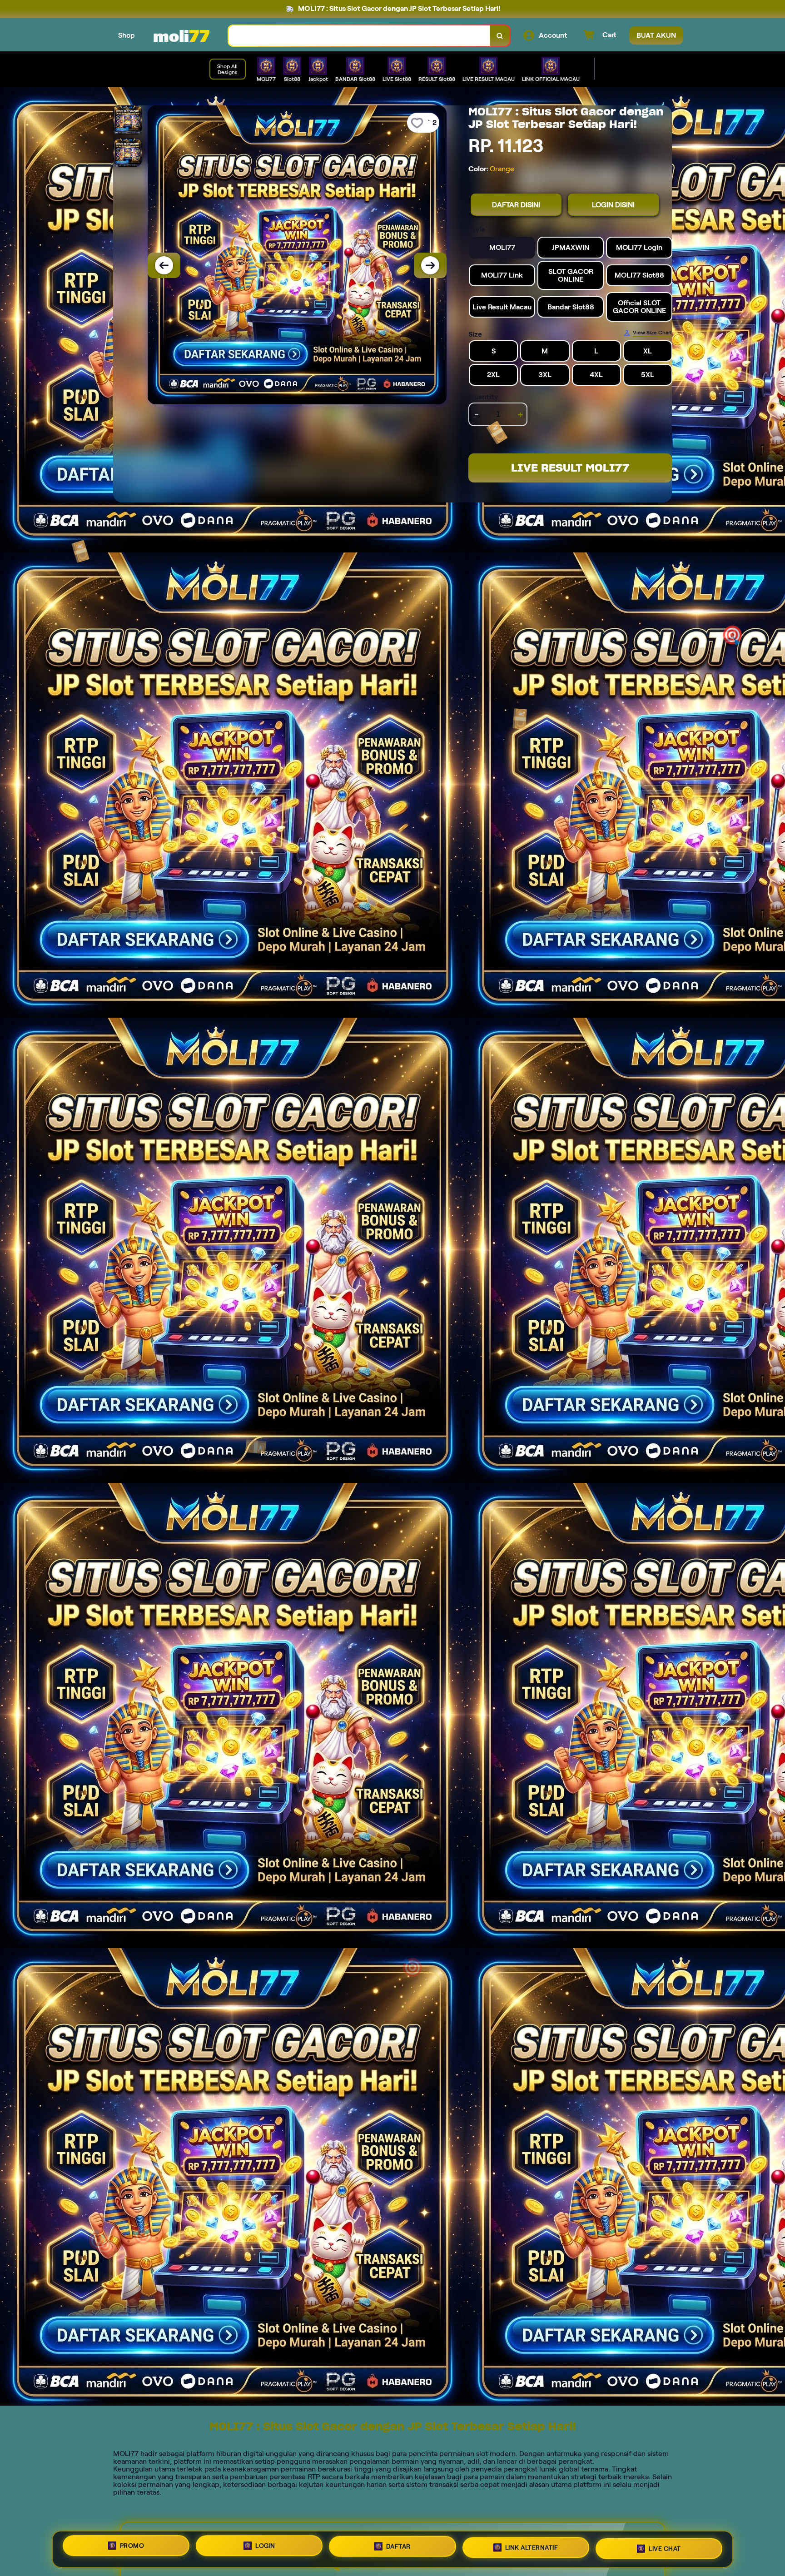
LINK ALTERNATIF (532, 2549)
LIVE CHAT (665, 2549)
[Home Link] (182, 35)
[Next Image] (430, 265)
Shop (127, 35)
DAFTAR (398, 2548)
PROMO (132, 2546)
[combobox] (359, 36)
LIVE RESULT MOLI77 (570, 468)
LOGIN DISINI (613, 205)
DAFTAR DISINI (516, 205)
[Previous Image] (164, 265)
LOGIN (265, 2547)
